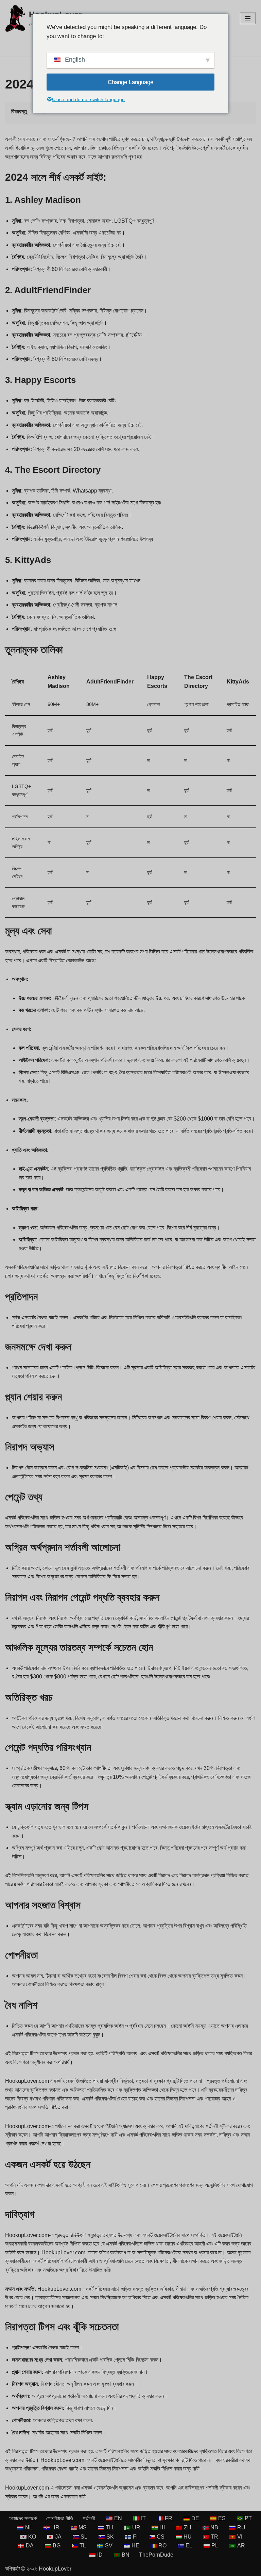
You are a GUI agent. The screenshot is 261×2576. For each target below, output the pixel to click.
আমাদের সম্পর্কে (23, 2518)
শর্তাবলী (89, 2518)
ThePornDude (156, 2555)
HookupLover (55, 2569)
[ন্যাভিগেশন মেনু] (248, 18)
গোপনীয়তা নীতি (60, 2518)
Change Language (130, 82)
